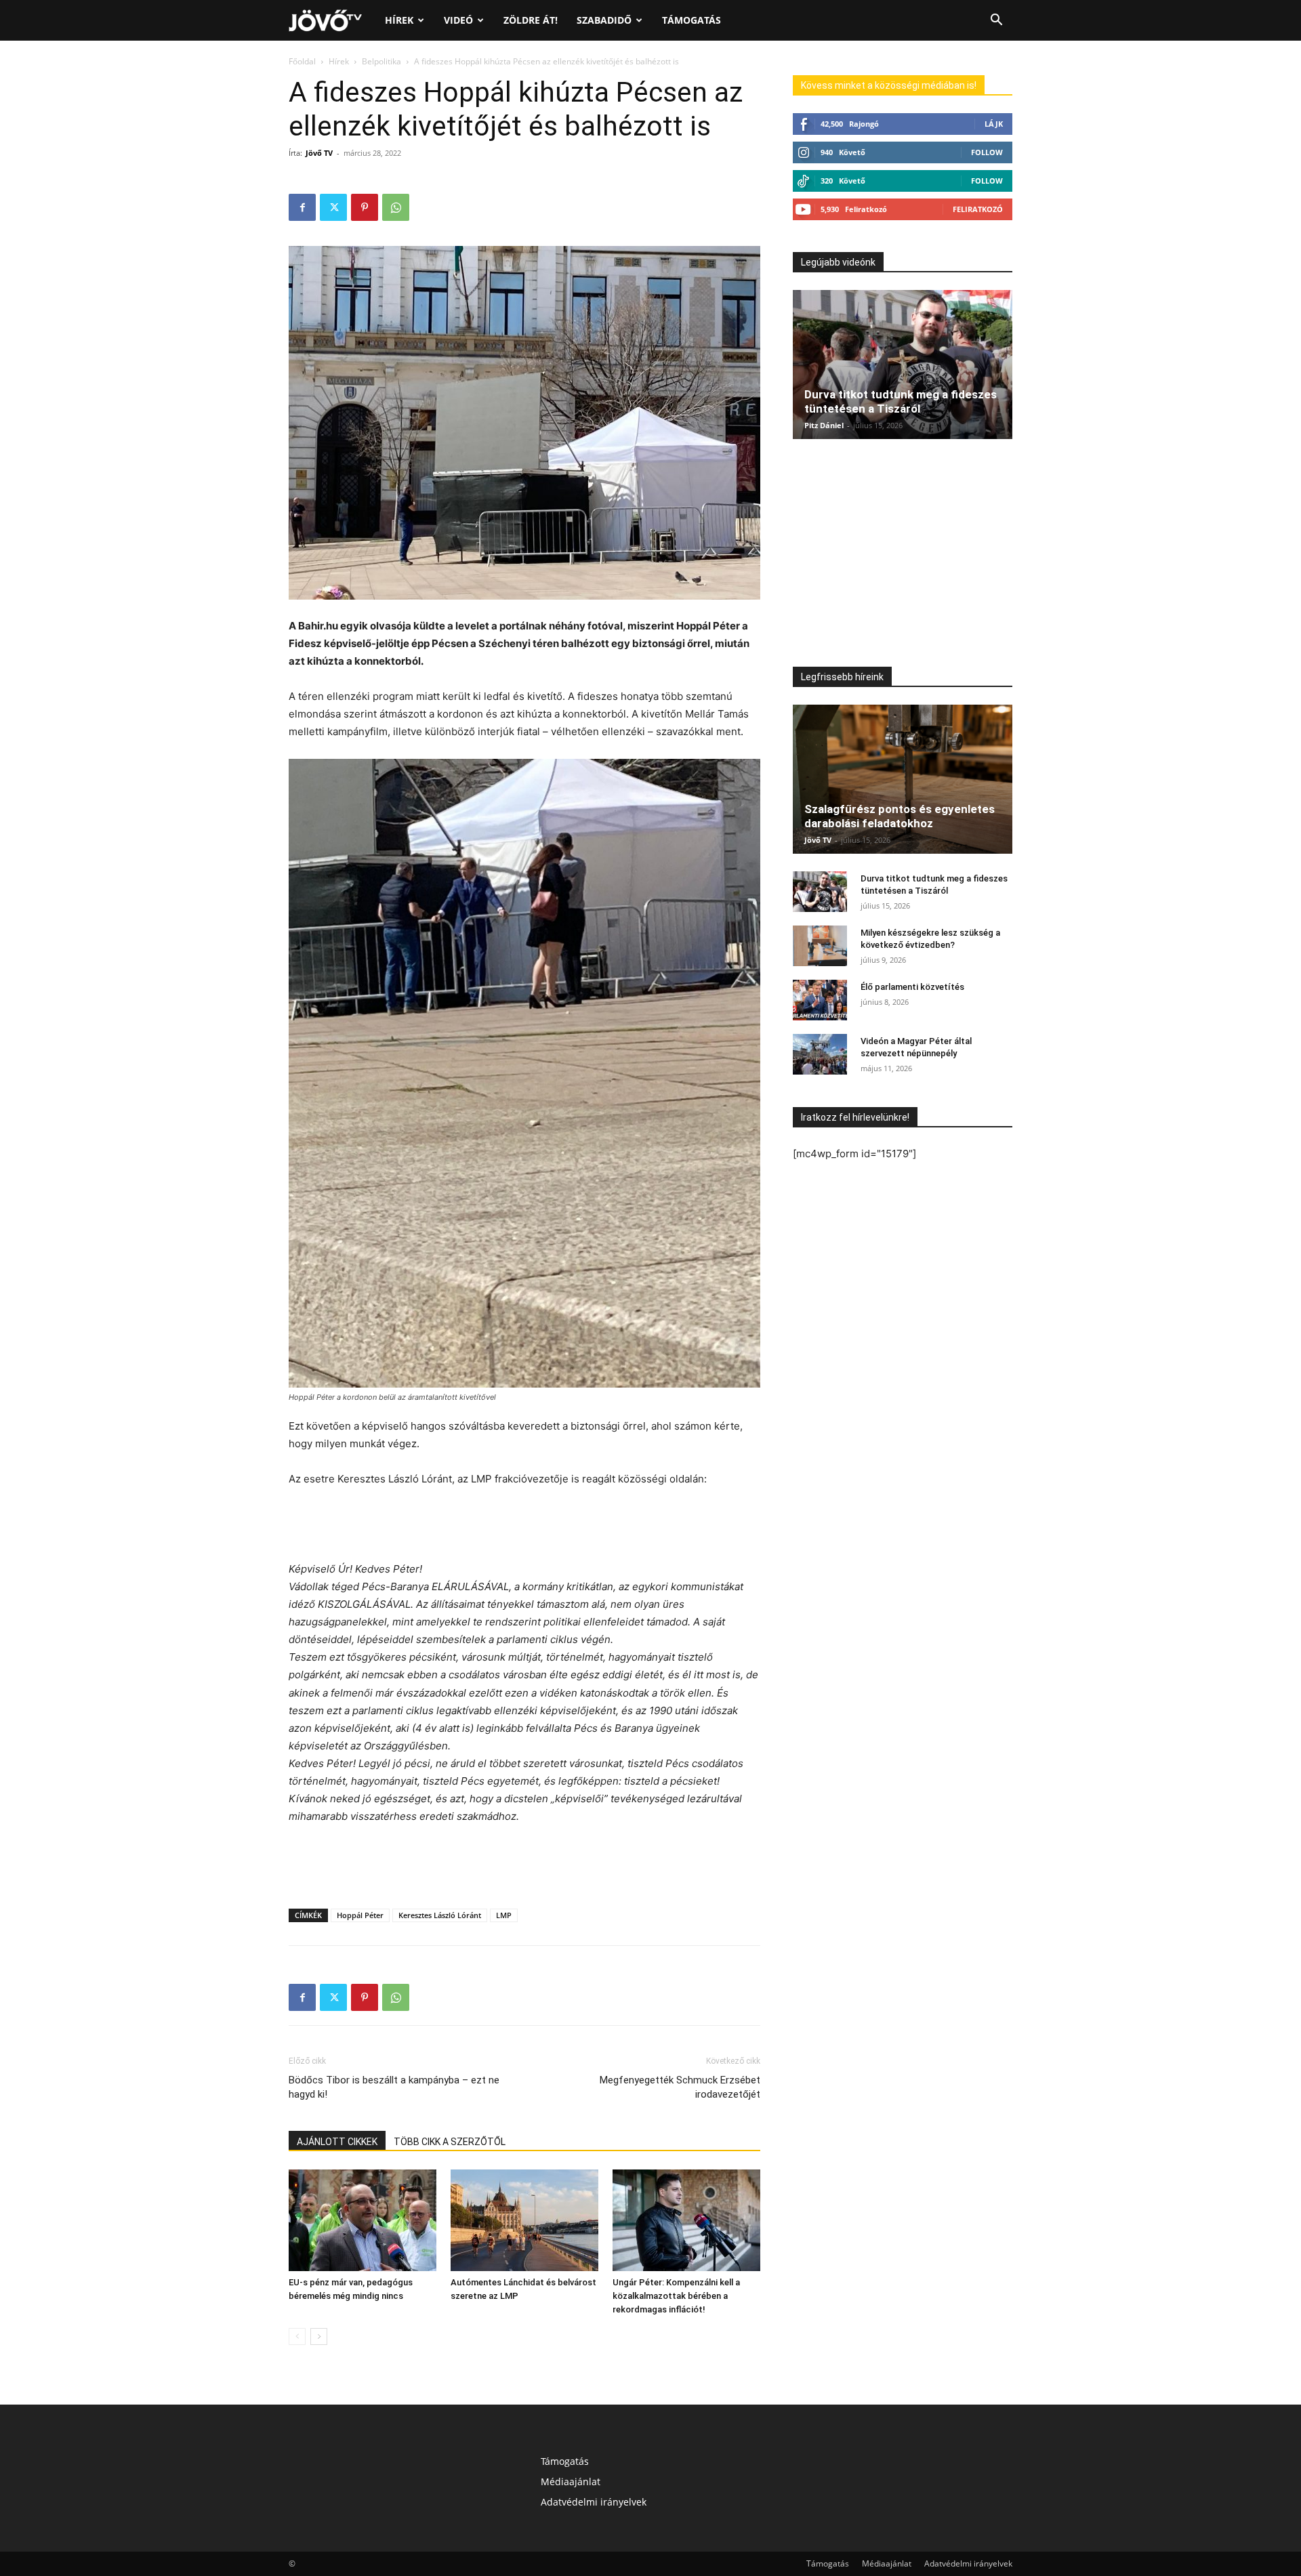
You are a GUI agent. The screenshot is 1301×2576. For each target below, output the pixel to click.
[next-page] (319, 2336)
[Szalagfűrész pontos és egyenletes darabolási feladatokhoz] (903, 779)
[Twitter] (333, 207)
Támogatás (691, 20)
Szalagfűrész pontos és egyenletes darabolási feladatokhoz (900, 816)
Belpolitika (381, 61)
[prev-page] (297, 2336)
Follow (987, 152)
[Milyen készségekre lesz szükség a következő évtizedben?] (820, 946)
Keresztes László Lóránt (440, 1915)
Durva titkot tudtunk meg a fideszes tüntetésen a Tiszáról (901, 401)
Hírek (399, 20)
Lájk (994, 124)
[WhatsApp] (396, 207)
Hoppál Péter (360, 1915)
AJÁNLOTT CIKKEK (337, 2142)
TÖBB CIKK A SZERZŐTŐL (450, 2142)
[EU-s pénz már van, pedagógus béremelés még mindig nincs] (363, 2220)
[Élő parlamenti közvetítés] (820, 1000)
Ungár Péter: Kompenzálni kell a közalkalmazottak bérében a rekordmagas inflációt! (676, 2296)
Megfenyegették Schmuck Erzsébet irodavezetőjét (680, 2087)
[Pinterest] (365, 207)
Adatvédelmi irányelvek (594, 2502)
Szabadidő (604, 20)
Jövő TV (319, 153)
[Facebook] (302, 207)
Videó (458, 20)
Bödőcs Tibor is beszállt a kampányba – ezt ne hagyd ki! (394, 2087)
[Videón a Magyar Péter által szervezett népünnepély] (820, 1054)
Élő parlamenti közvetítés (912, 987)
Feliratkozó (978, 209)
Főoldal (302, 61)
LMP (504, 1915)
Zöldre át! (531, 20)
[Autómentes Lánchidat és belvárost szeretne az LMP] (524, 2220)
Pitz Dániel (824, 425)
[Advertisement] (524, 1526)
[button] (996, 21)
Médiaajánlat (571, 2481)
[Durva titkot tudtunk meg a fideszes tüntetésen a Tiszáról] (903, 365)
